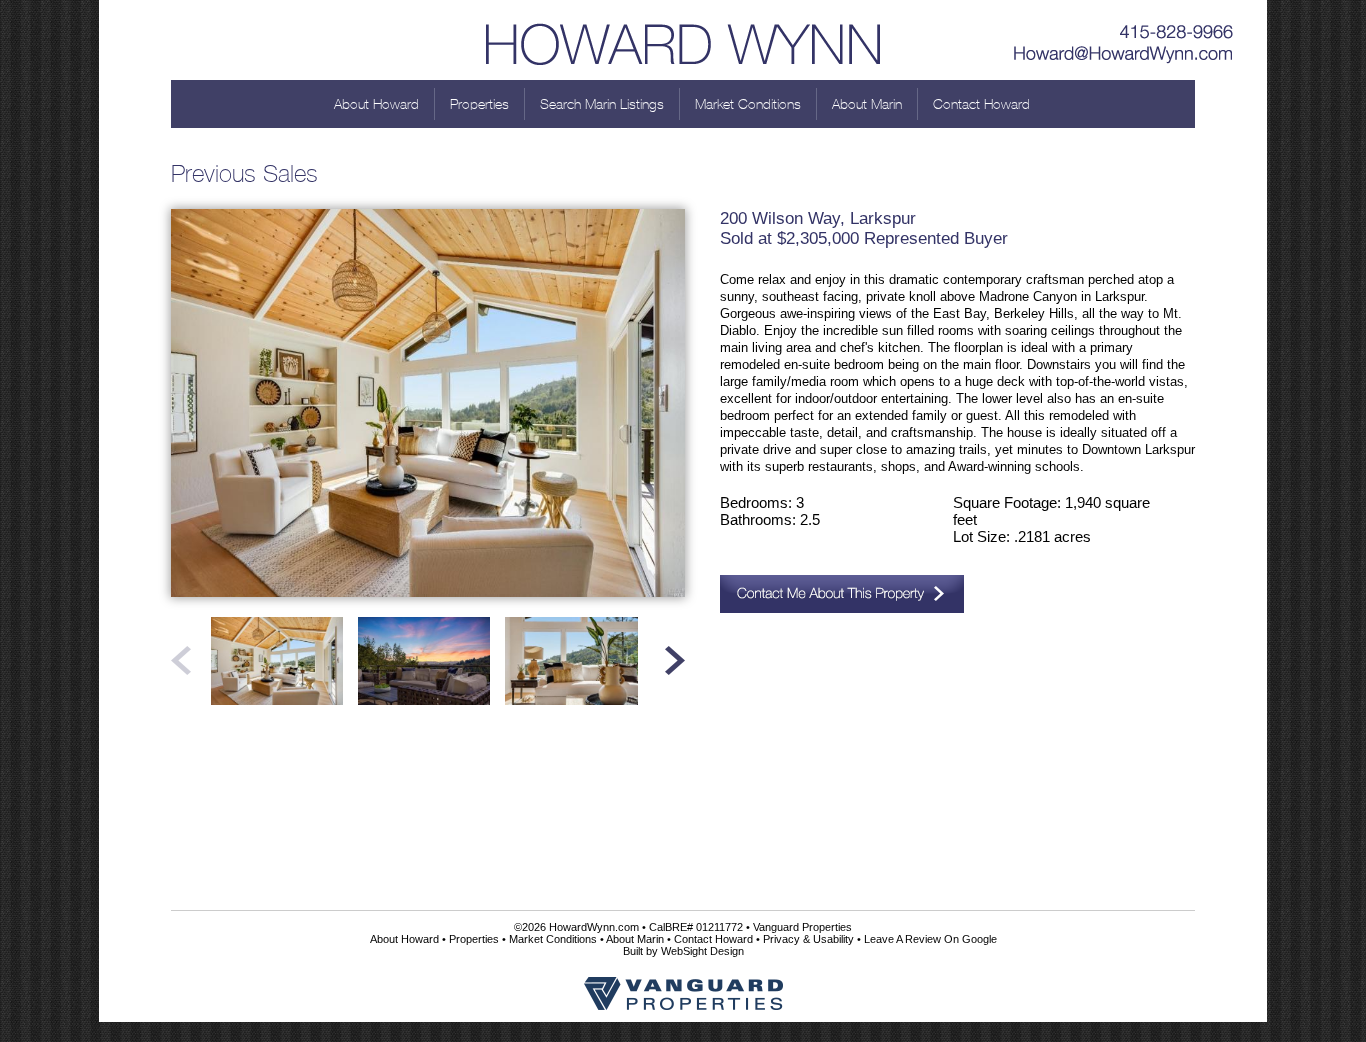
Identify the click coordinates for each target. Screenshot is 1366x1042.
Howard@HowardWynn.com (1124, 55)
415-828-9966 (1124, 25)
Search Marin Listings (602, 104)
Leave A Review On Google (930, 939)
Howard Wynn (683, 40)
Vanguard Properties (802, 927)
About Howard (376, 104)
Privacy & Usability (808, 939)
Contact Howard (981, 104)
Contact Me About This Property (842, 594)
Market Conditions (748, 104)
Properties (479, 104)
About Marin (867, 104)
